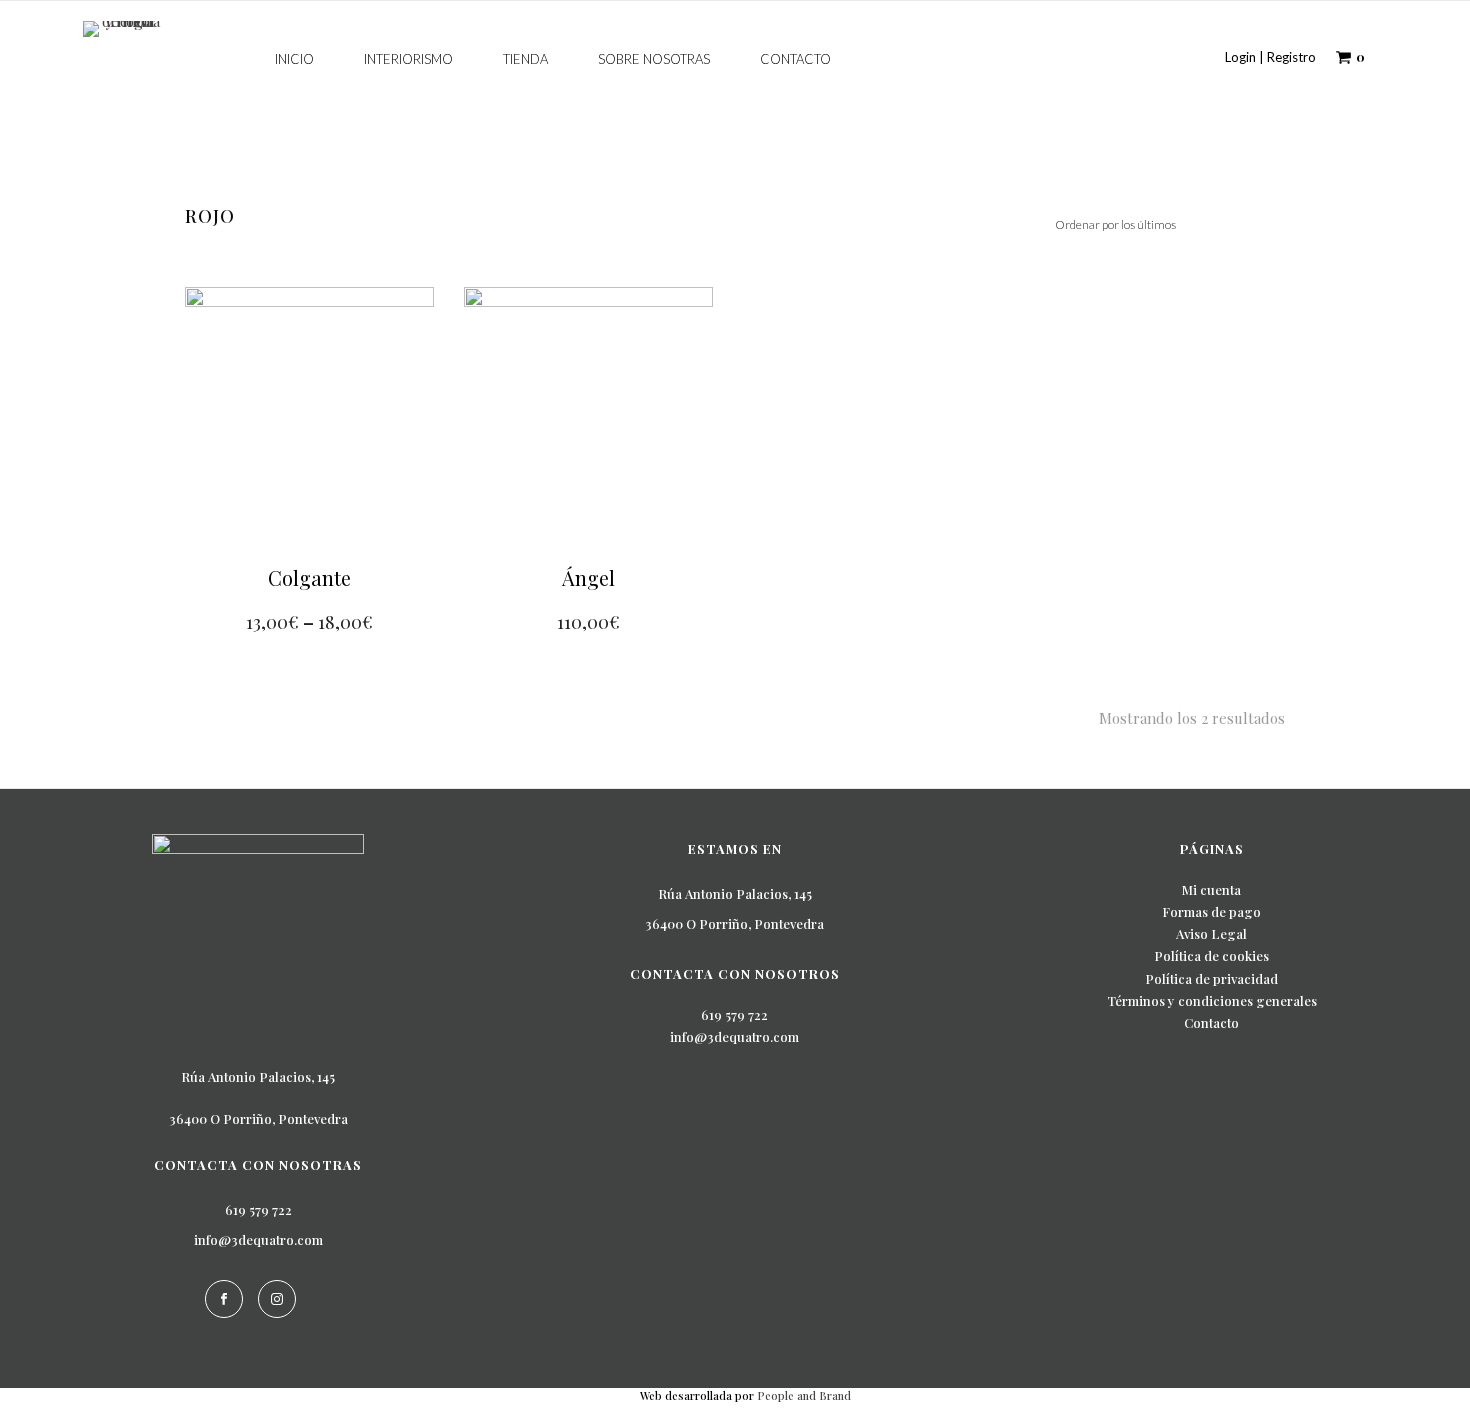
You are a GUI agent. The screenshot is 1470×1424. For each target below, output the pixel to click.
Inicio (294, 59)
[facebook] (224, 1299)
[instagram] (277, 1299)
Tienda (525, 59)
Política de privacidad (1211, 978)
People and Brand (804, 1395)
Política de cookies (1211, 955)
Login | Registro (1270, 57)
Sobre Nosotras (654, 59)
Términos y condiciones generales (1212, 1000)
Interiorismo (408, 59)
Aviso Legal (1211, 933)
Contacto (795, 59)
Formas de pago (1211, 911)
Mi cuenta (1211, 889)
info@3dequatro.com (258, 1239)
